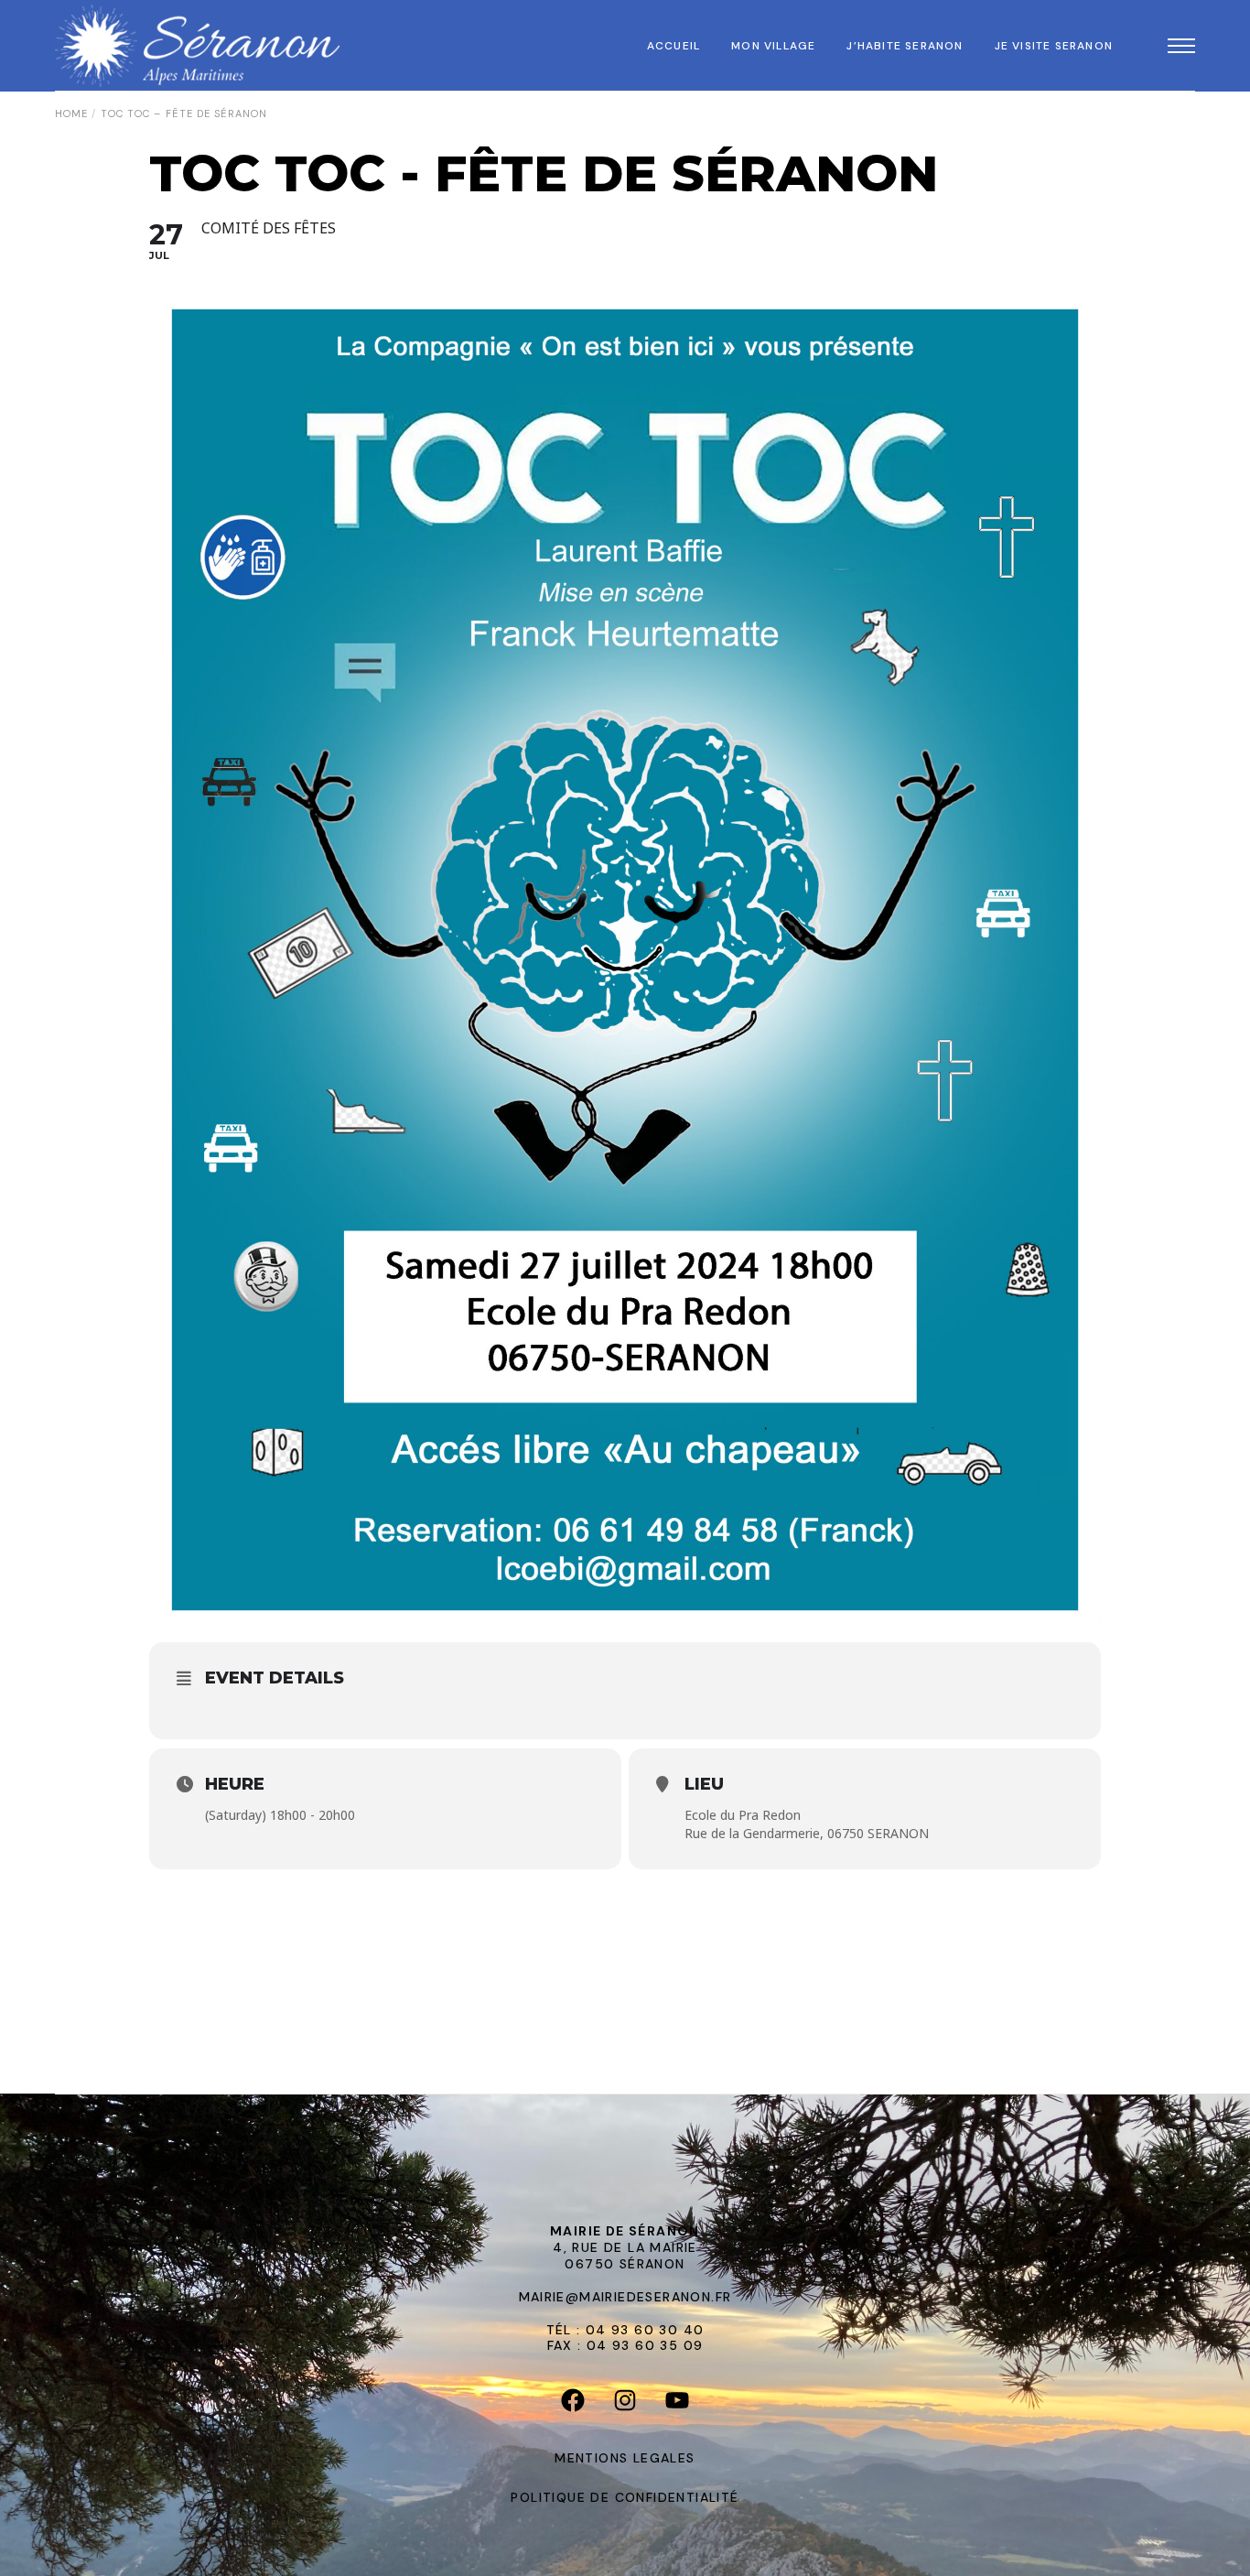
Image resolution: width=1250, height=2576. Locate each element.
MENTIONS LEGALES (625, 2458)
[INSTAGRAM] (625, 2405)
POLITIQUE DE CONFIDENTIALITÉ (625, 2497)
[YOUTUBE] (678, 2405)
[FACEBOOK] (573, 2405)
